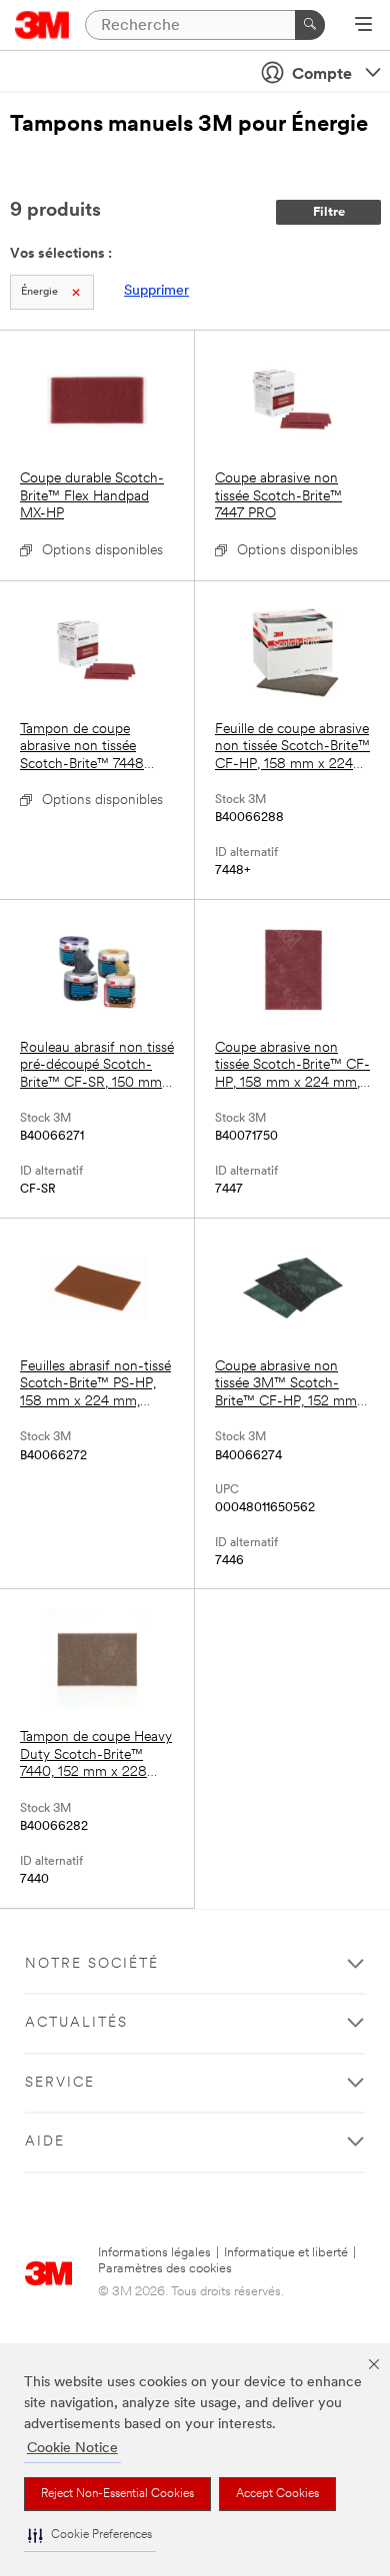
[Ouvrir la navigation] (363, 26)
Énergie (39, 292)
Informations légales (154, 2253)
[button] (90, 2536)
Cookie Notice (72, 2449)
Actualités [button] (76, 2023)
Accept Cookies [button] (277, 2494)
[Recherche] (310, 25)
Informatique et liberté (286, 2253)
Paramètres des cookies (165, 2269)
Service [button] (60, 2083)
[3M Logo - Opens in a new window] (42, 25)
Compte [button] (322, 75)
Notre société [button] (92, 1964)
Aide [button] (45, 2142)
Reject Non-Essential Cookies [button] (117, 2494)
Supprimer (156, 291)
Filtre (329, 212)
